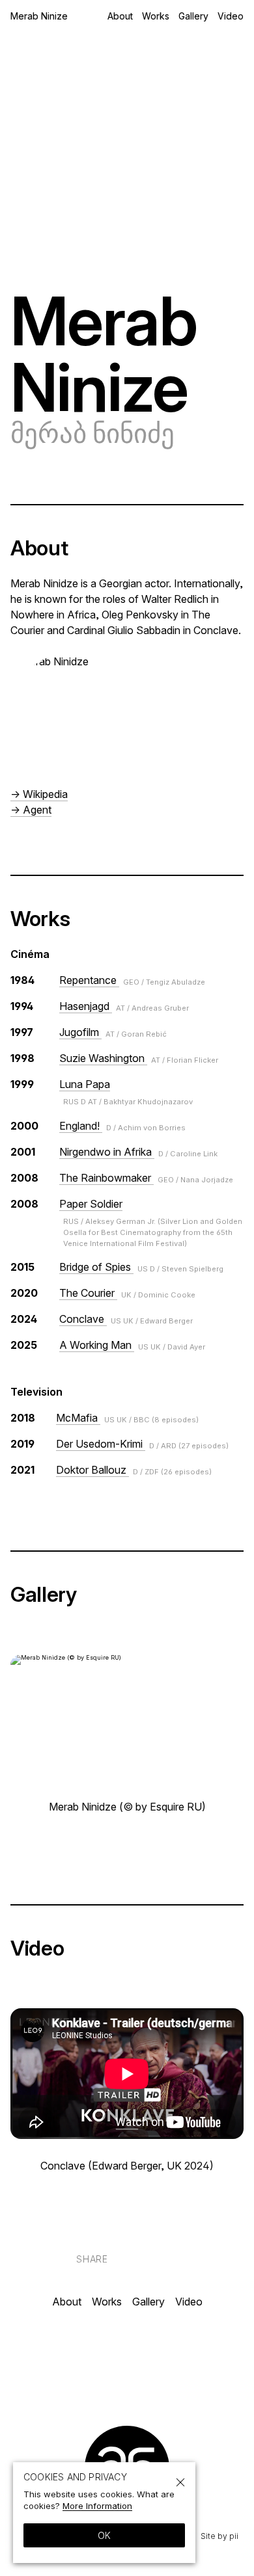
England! (122, 1126)
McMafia (127, 1418)
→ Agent (31, 810)
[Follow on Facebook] (145, 2358)
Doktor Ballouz (134, 1470)
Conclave (126, 1319)
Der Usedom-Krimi (142, 1444)
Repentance (132, 980)
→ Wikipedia (39, 794)
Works (156, 16)
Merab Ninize (39, 16)
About (120, 16)
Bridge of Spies (141, 1267)
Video (231, 16)
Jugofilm (113, 1032)
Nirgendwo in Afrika (138, 1152)
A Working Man (132, 1345)
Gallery (193, 16)
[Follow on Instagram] (109, 2358)
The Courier (127, 1293)
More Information (97, 2506)
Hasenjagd (124, 1006)
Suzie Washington (139, 1058)
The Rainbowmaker (146, 1178)
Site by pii (219, 2536)
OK (105, 2535)
